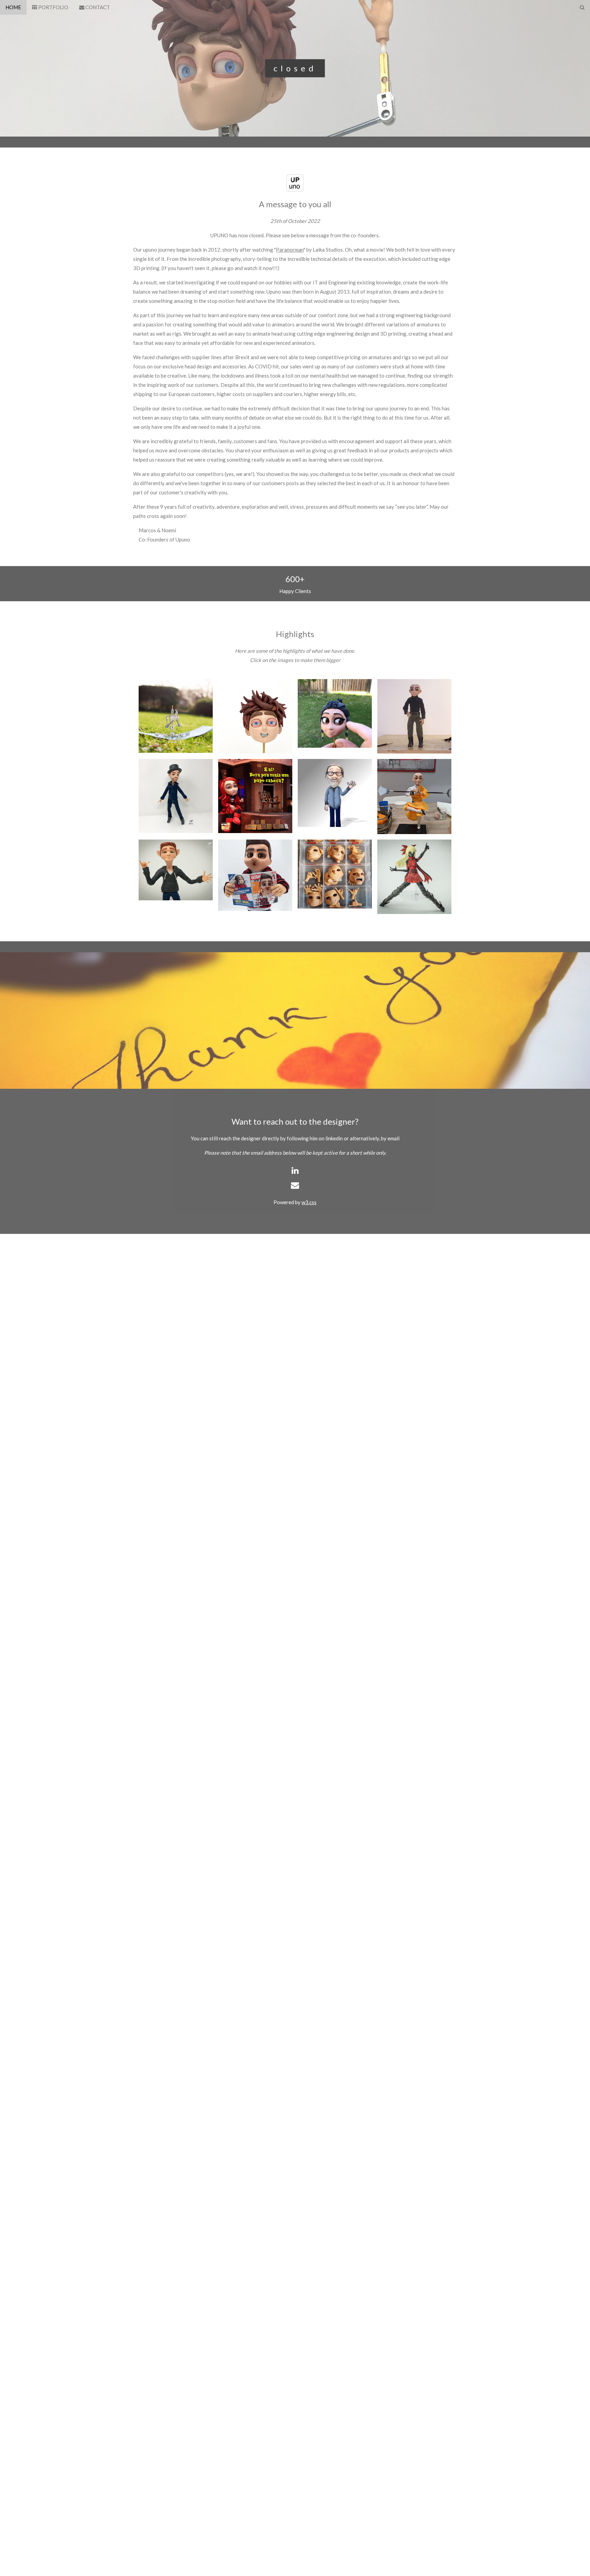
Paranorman (290, 250)
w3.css (309, 1202)
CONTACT (97, 7)
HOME (13, 7)
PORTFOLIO (53, 7)
